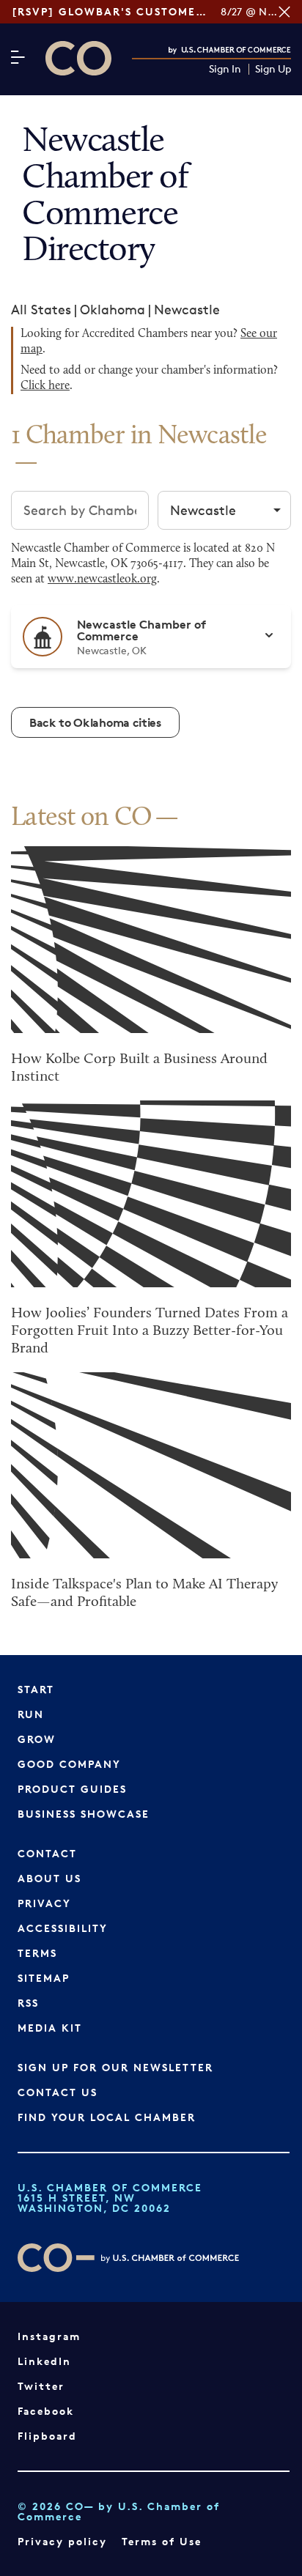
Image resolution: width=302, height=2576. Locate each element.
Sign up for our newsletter (115, 2067)
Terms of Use (162, 2541)
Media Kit (50, 2028)
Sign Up (273, 69)
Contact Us (58, 2092)
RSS (28, 2003)
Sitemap (44, 1978)
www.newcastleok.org (102, 580)
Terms (37, 1953)
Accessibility (63, 1928)
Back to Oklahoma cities (95, 722)
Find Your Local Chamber (107, 2117)
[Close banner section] (284, 12)
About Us (49, 1878)
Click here (45, 386)
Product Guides (72, 1789)
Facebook (46, 2411)
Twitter (41, 2386)
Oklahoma (113, 309)
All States (41, 309)
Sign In (225, 69)
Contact (47, 1853)
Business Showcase (84, 1814)
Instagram (49, 2336)
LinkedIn (44, 2361)
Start (36, 1689)
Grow (37, 1739)
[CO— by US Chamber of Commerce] (78, 58)
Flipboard (47, 2436)
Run (31, 1714)
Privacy (44, 1903)
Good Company (69, 1764)
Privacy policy (62, 2541)
